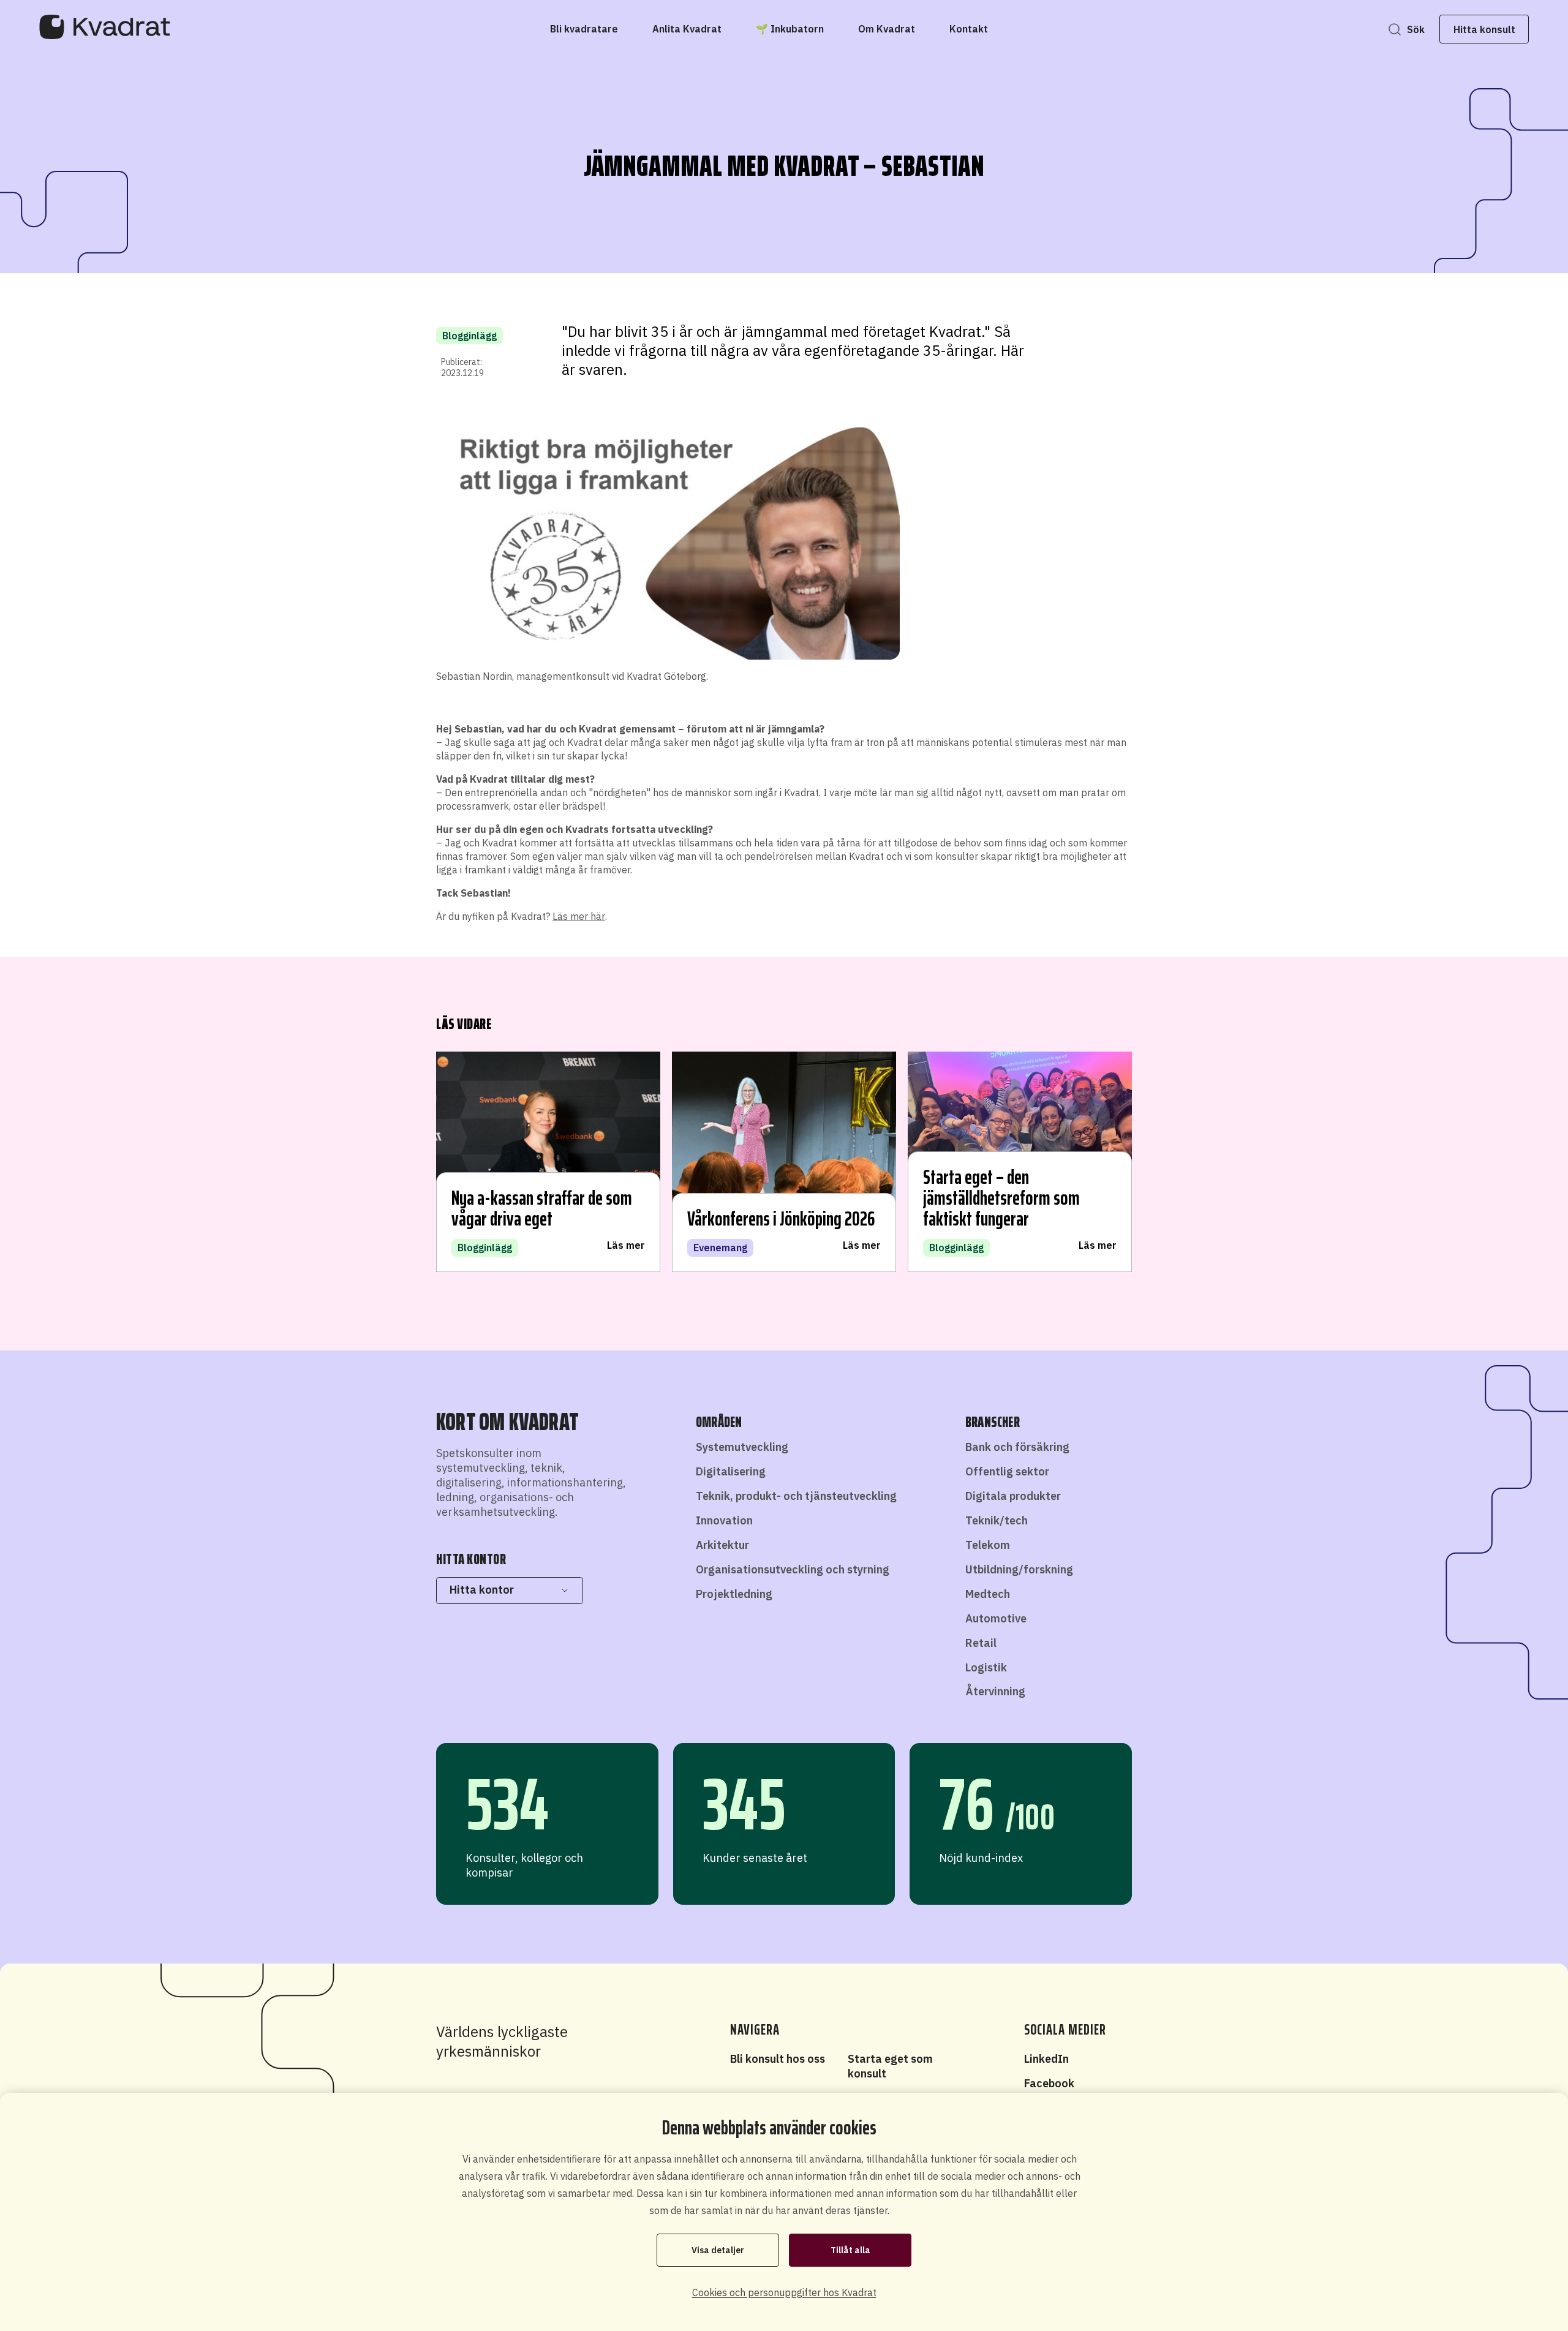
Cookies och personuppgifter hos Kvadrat (784, 2292)
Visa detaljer (718, 2250)
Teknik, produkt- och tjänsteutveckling (796, 1496)
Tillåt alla (850, 2250)
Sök (1416, 29)
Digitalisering (731, 1471)
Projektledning (734, 1594)
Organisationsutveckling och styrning (793, 1569)
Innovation (724, 1520)
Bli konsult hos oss (778, 2059)
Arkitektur (722, 1545)
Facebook (1049, 2083)
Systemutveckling (742, 1447)
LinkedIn (1046, 2059)
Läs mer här (579, 916)
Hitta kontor (482, 1590)
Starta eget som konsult (890, 2066)
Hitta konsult (1484, 29)
